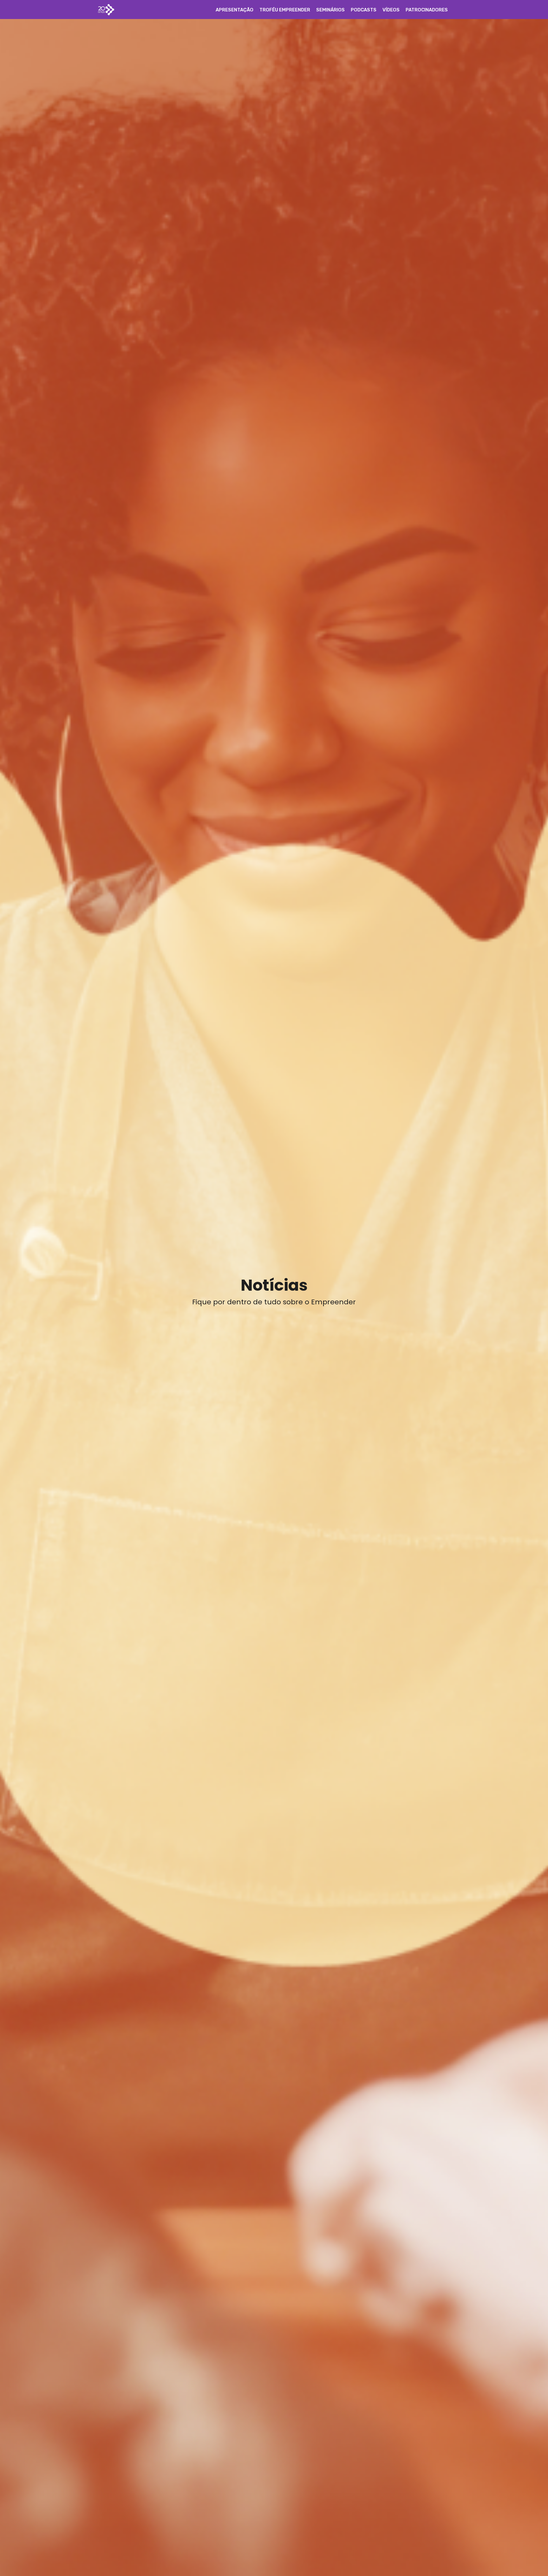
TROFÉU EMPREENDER (285, 10)
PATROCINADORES (427, 10)
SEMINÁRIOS (330, 10)
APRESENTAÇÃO (235, 10)
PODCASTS (364, 10)
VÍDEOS (391, 10)
